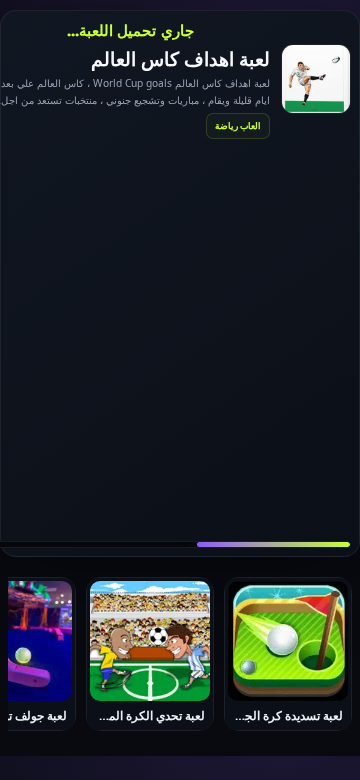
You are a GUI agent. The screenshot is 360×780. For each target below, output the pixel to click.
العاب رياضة (238, 125)
